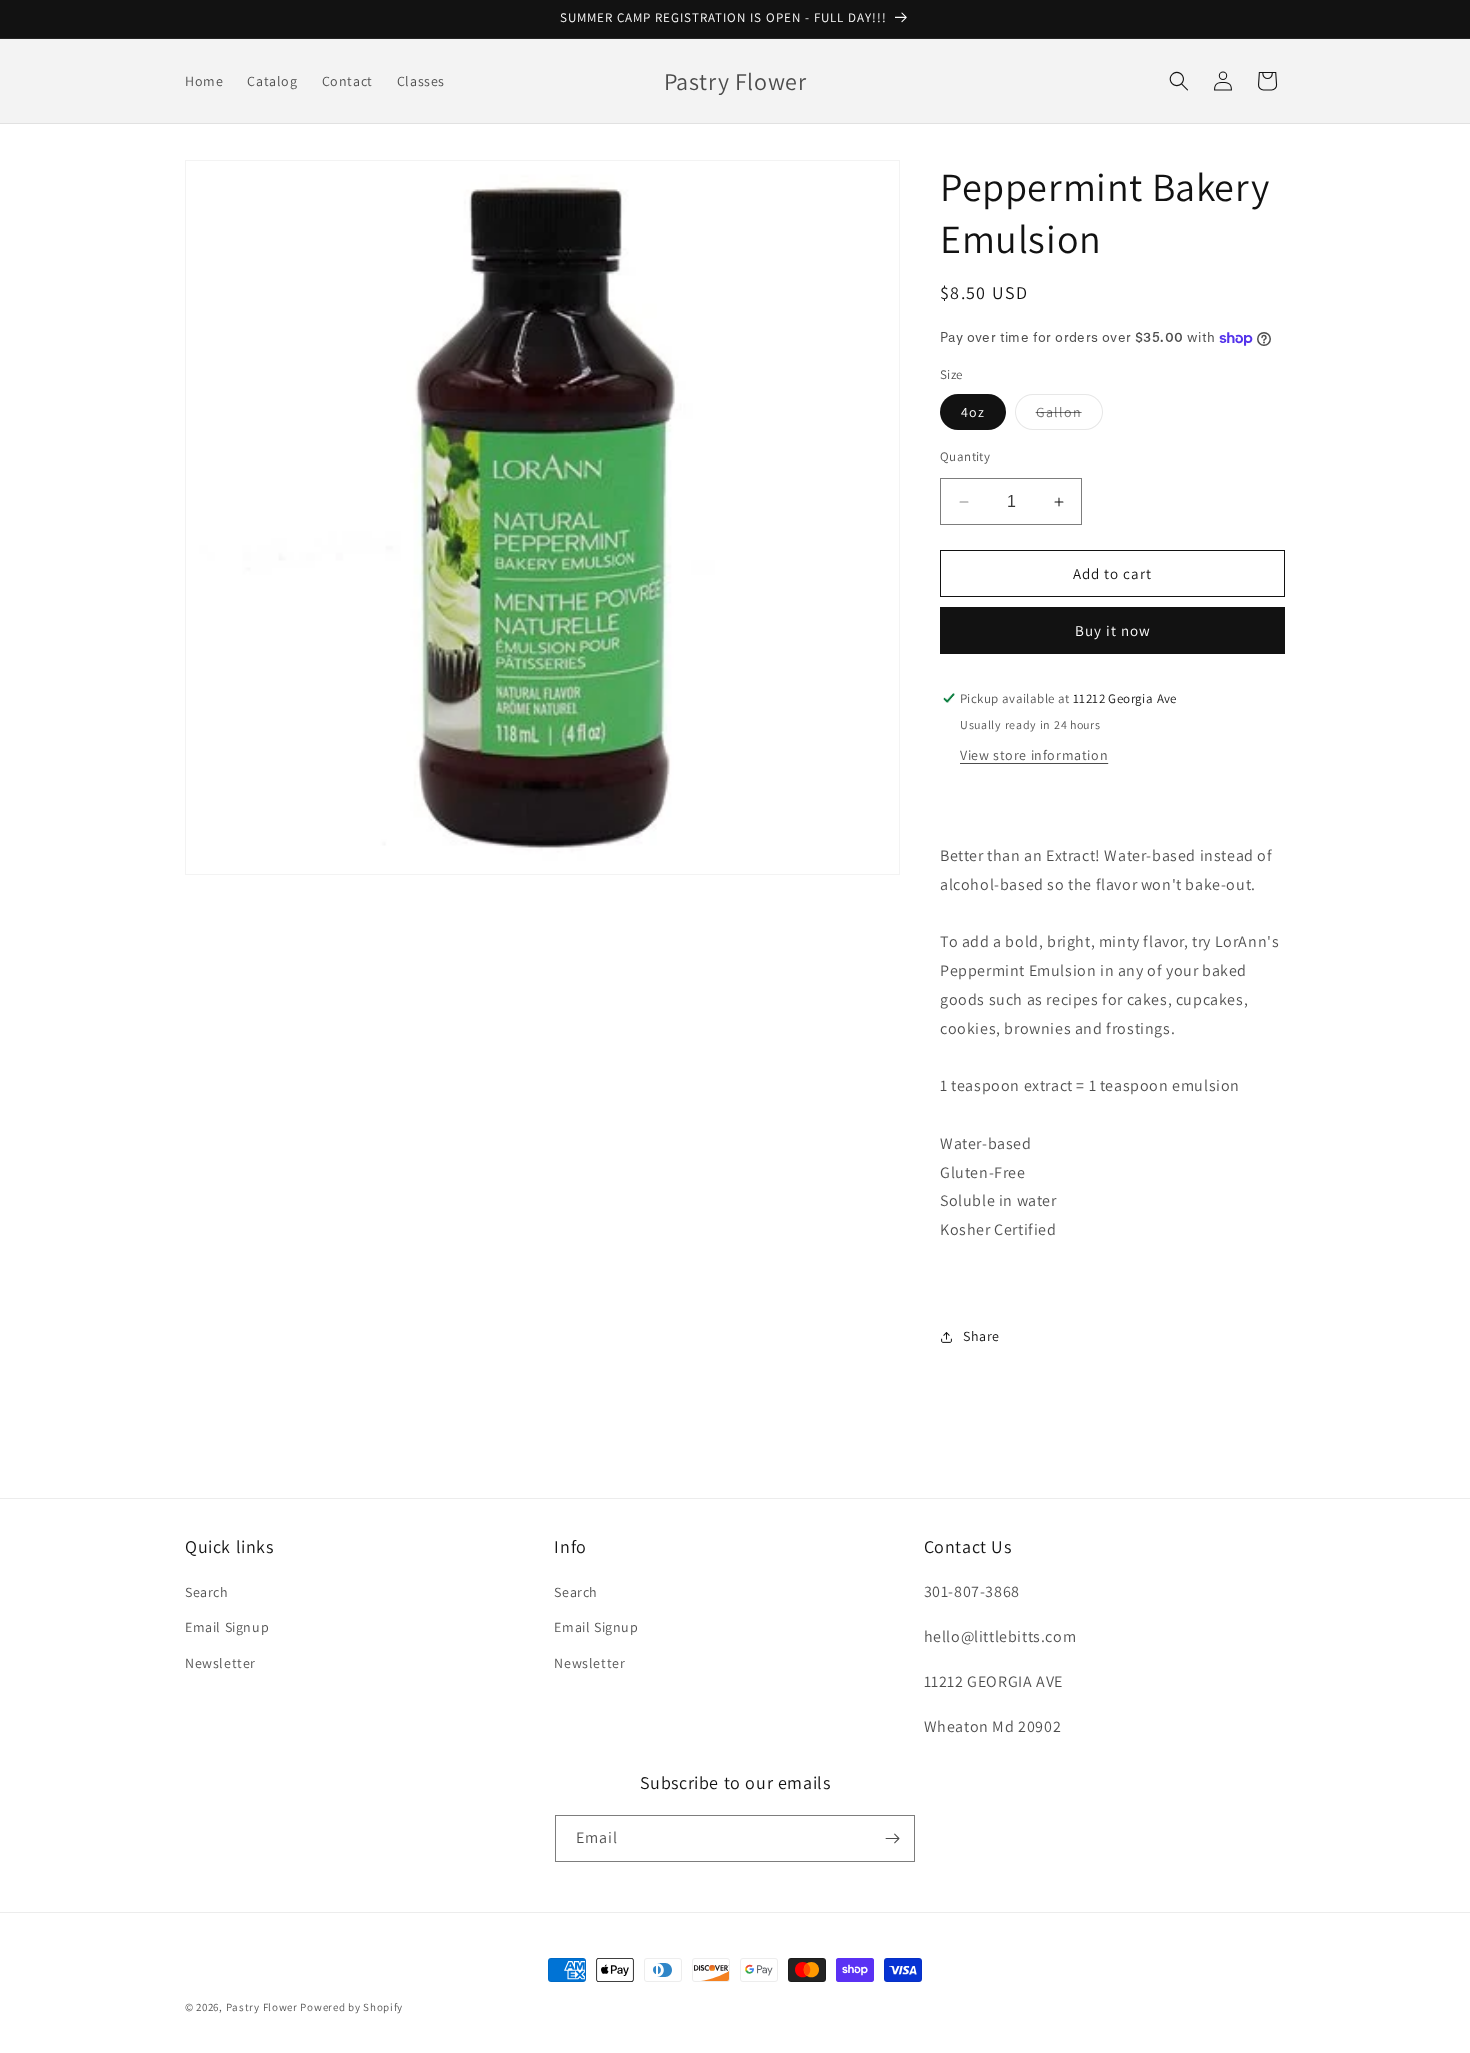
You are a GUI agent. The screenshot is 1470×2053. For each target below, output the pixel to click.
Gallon (1069, 416)
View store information (1034, 755)
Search (207, 1592)
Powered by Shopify (351, 2007)
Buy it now (1113, 630)
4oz (973, 412)
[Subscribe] (892, 1838)
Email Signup (227, 1627)
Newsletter (220, 1663)
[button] (1179, 81)
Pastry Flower (262, 2007)
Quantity (965, 456)
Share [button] (981, 1336)
